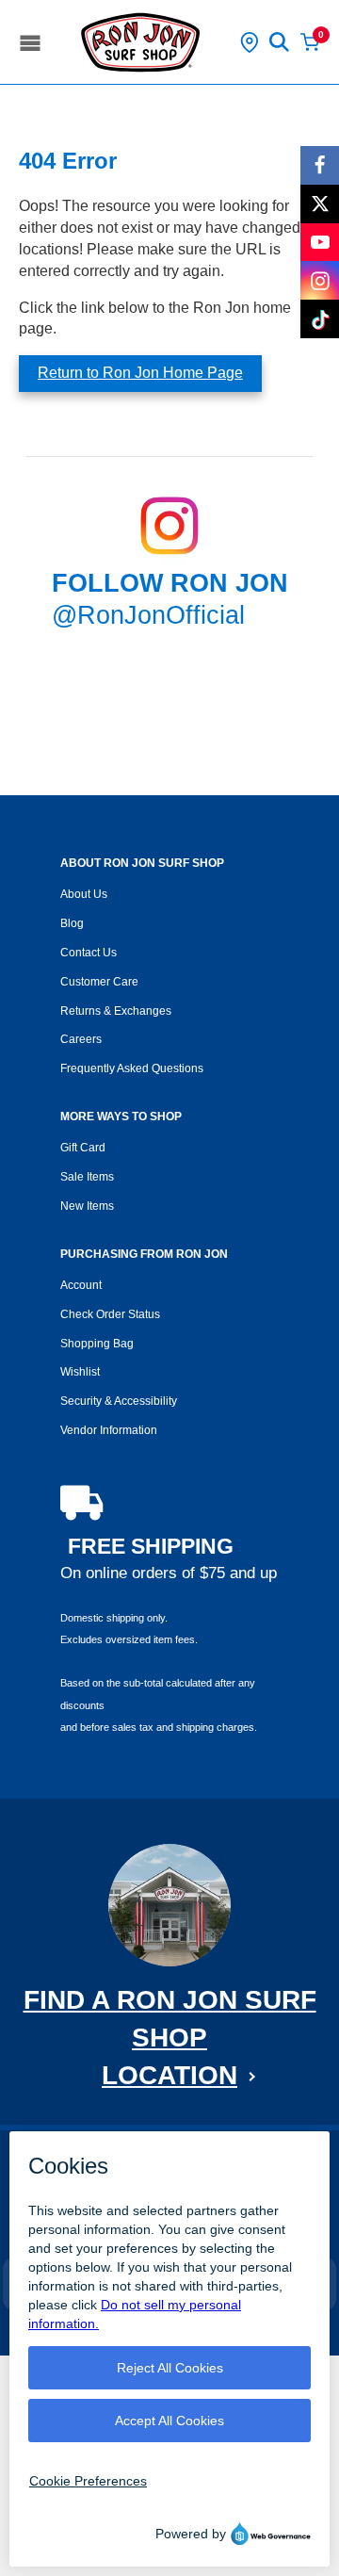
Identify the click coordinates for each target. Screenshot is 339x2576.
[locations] (250, 42)
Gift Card (83, 1148)
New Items (87, 1206)
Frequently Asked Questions (132, 1068)
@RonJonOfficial (148, 615)
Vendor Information (109, 1430)
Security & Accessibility (119, 1401)
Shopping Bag (97, 1344)
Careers (81, 1039)
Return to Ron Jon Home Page (140, 373)
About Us (84, 894)
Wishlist (80, 1372)
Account (81, 1285)
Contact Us (89, 953)
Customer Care (99, 982)
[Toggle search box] (280, 42)
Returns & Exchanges (116, 1011)
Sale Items (87, 1177)
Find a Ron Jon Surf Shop (170, 2038)
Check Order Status (110, 1314)
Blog (72, 923)
